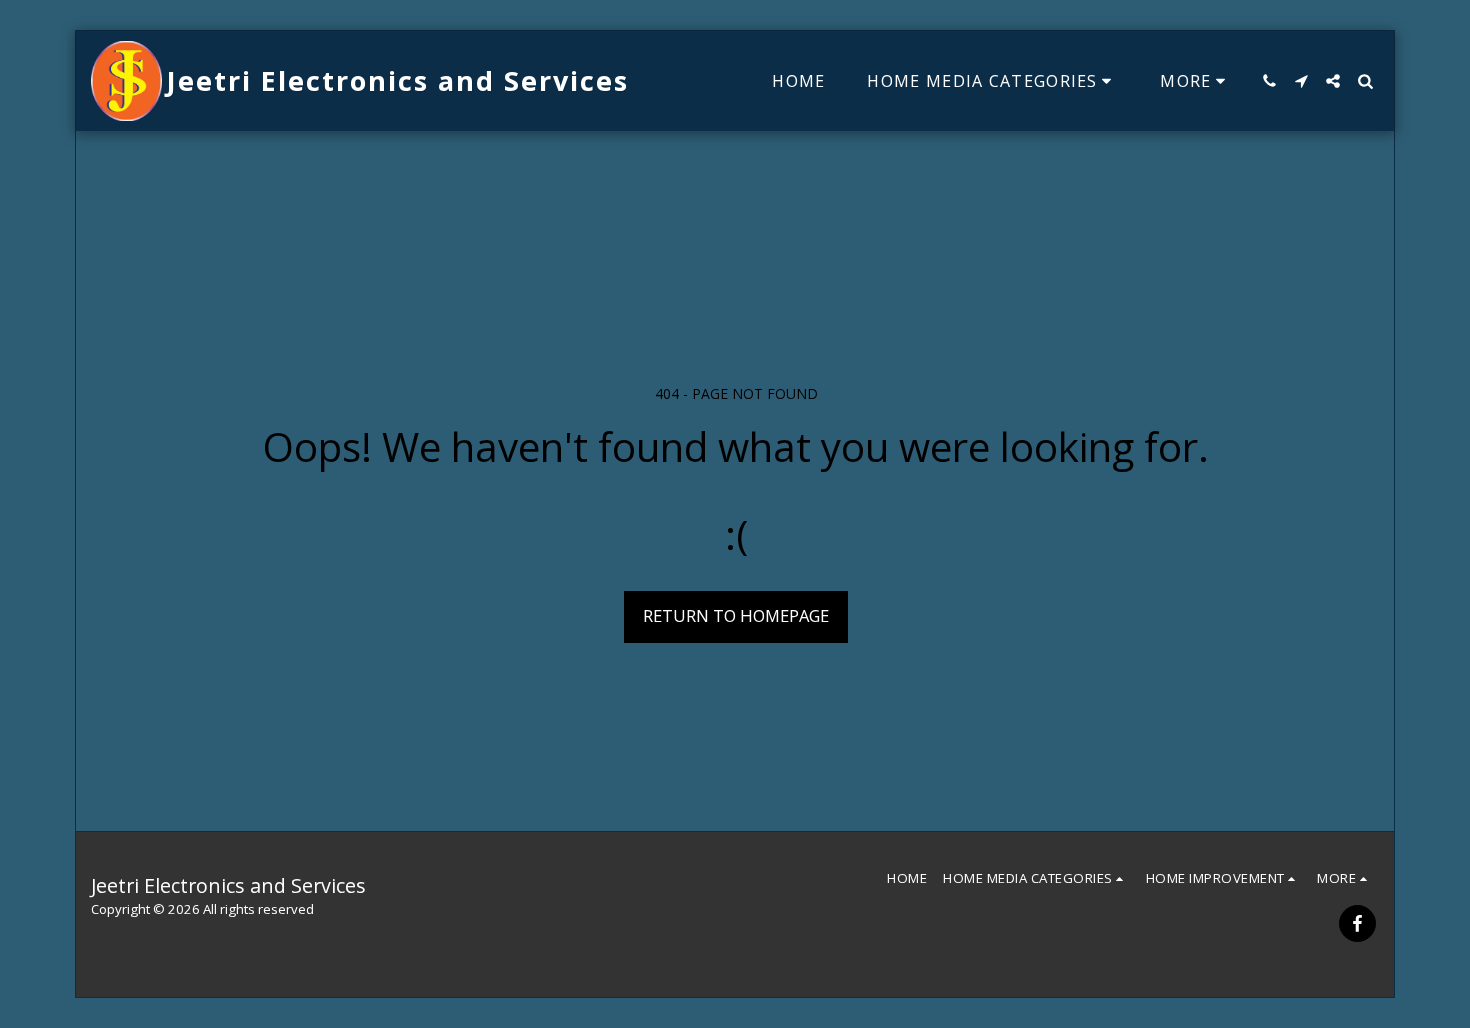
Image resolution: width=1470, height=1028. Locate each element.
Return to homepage (736, 615)
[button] (1269, 81)
